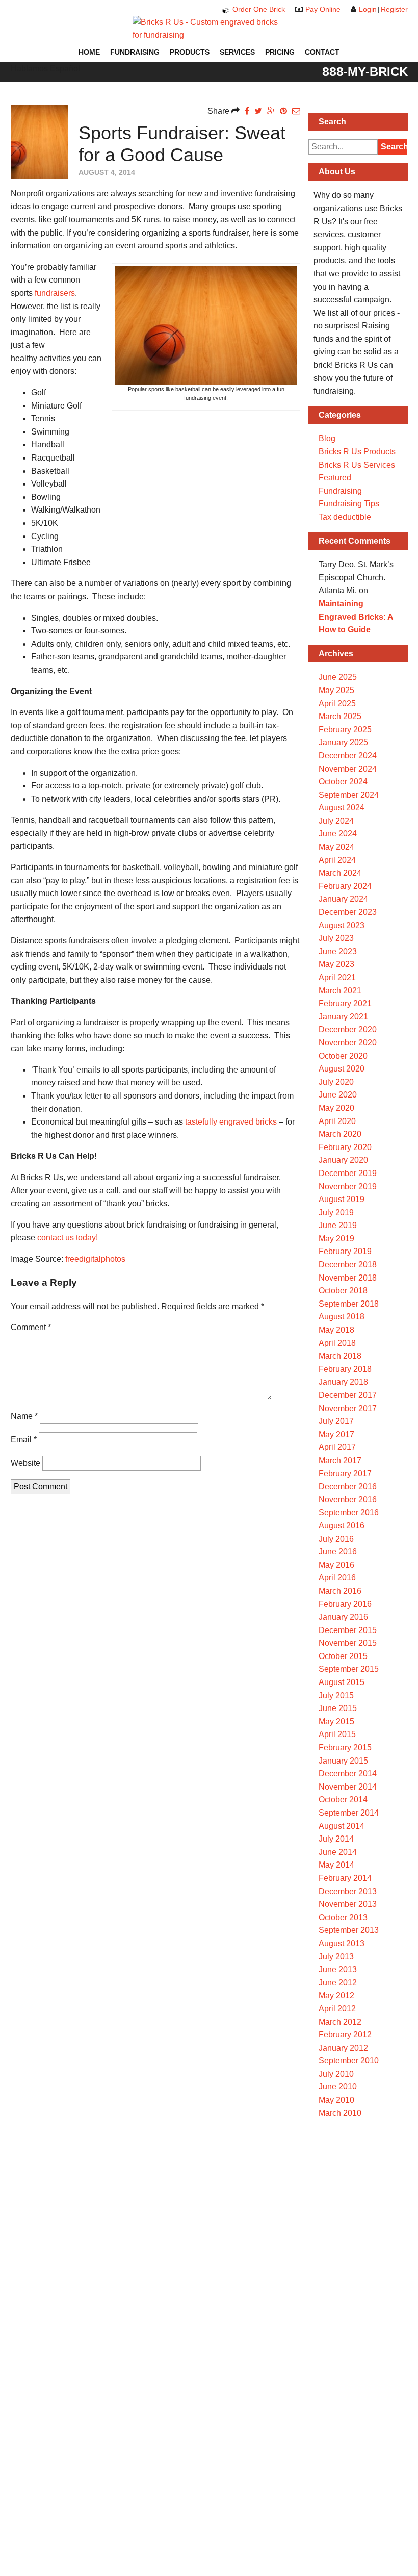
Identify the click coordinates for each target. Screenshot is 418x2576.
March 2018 (340, 1356)
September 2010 (349, 2061)
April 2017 (337, 1447)
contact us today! (68, 1238)
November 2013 (348, 1904)
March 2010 (340, 2113)
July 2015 (336, 1695)
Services (237, 52)
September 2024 (349, 795)
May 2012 (336, 1995)
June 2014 (338, 1852)
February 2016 (345, 1604)
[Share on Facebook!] (247, 111)
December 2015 (348, 1630)
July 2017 (336, 1421)
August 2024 (342, 808)
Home (89, 52)
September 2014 (349, 1813)
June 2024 (338, 834)
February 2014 (345, 1878)
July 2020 (336, 1082)
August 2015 (342, 1682)
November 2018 (348, 1278)
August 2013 (342, 1943)
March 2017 (340, 1460)
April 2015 (337, 1734)
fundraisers (55, 293)
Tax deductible (345, 517)
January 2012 (343, 2048)
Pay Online (323, 9)
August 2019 (342, 1199)
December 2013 (348, 1891)
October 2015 (343, 1656)
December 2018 (348, 1265)
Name (24, 1416)
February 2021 (345, 1003)
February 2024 (345, 886)
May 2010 (336, 2100)
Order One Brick (259, 9)
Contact (322, 52)
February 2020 (345, 1147)
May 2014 (336, 1865)
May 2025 (336, 690)
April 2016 (337, 1578)
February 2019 (345, 1251)
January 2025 (343, 742)
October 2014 (343, 1800)
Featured (335, 478)
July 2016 (336, 1539)
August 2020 (342, 1069)
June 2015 (338, 1708)
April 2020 (337, 1121)
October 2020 (343, 1056)
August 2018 (342, 1317)
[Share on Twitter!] (258, 111)
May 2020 (336, 1108)
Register (394, 9)
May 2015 (336, 1721)
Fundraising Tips (349, 504)
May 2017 (336, 1434)
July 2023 (336, 938)
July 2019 (336, 1213)
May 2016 (336, 1565)
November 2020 (348, 1043)
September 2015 (349, 1669)
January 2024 (343, 899)
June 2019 (338, 1225)
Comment (31, 1327)
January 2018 (343, 1382)
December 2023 (348, 912)
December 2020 (348, 1029)
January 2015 (343, 1761)
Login (368, 9)
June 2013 (338, 1969)
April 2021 (337, 977)
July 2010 (336, 2074)
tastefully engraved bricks (231, 1122)
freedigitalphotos (95, 1259)
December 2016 (348, 1486)
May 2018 (336, 1330)
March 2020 (340, 1134)
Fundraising (135, 52)
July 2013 (336, 1957)
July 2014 (336, 1839)
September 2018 (349, 1304)
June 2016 (338, 1552)
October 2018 (343, 1291)
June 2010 (338, 2087)
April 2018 (337, 1343)
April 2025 (337, 704)
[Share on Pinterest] (283, 111)
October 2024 (343, 782)
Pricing (280, 52)
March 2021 (340, 991)
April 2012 (337, 2009)
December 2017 (348, 1395)
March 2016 (340, 1591)
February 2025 (345, 730)
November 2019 (348, 1187)
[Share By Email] (296, 111)
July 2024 (336, 821)
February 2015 (345, 1748)
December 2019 (348, 1173)
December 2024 (348, 756)
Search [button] (394, 147)
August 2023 (342, 925)
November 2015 (348, 1643)
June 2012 (338, 1983)
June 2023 (338, 951)
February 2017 (345, 1474)
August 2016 (342, 1526)
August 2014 (342, 1826)
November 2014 (348, 1787)
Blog (327, 438)
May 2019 (336, 1239)
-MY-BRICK (365, 71)
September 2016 (349, 1512)
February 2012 (345, 2035)
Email (24, 1439)
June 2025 (338, 677)
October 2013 (343, 1917)
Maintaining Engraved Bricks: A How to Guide (356, 617)
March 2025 (340, 716)
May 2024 (336, 847)
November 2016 (348, 1500)
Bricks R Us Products (357, 452)
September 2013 (349, 1930)
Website (25, 1463)
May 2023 (336, 964)
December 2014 (348, 1774)
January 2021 (343, 1017)
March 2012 (340, 2022)
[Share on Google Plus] (271, 111)
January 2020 (343, 1160)
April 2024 (337, 860)
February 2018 (345, 1369)
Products (190, 52)
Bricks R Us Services (357, 465)
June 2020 (338, 1095)
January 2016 (343, 1617)
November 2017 (348, 1408)
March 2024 (340, 873)
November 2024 (348, 769)
